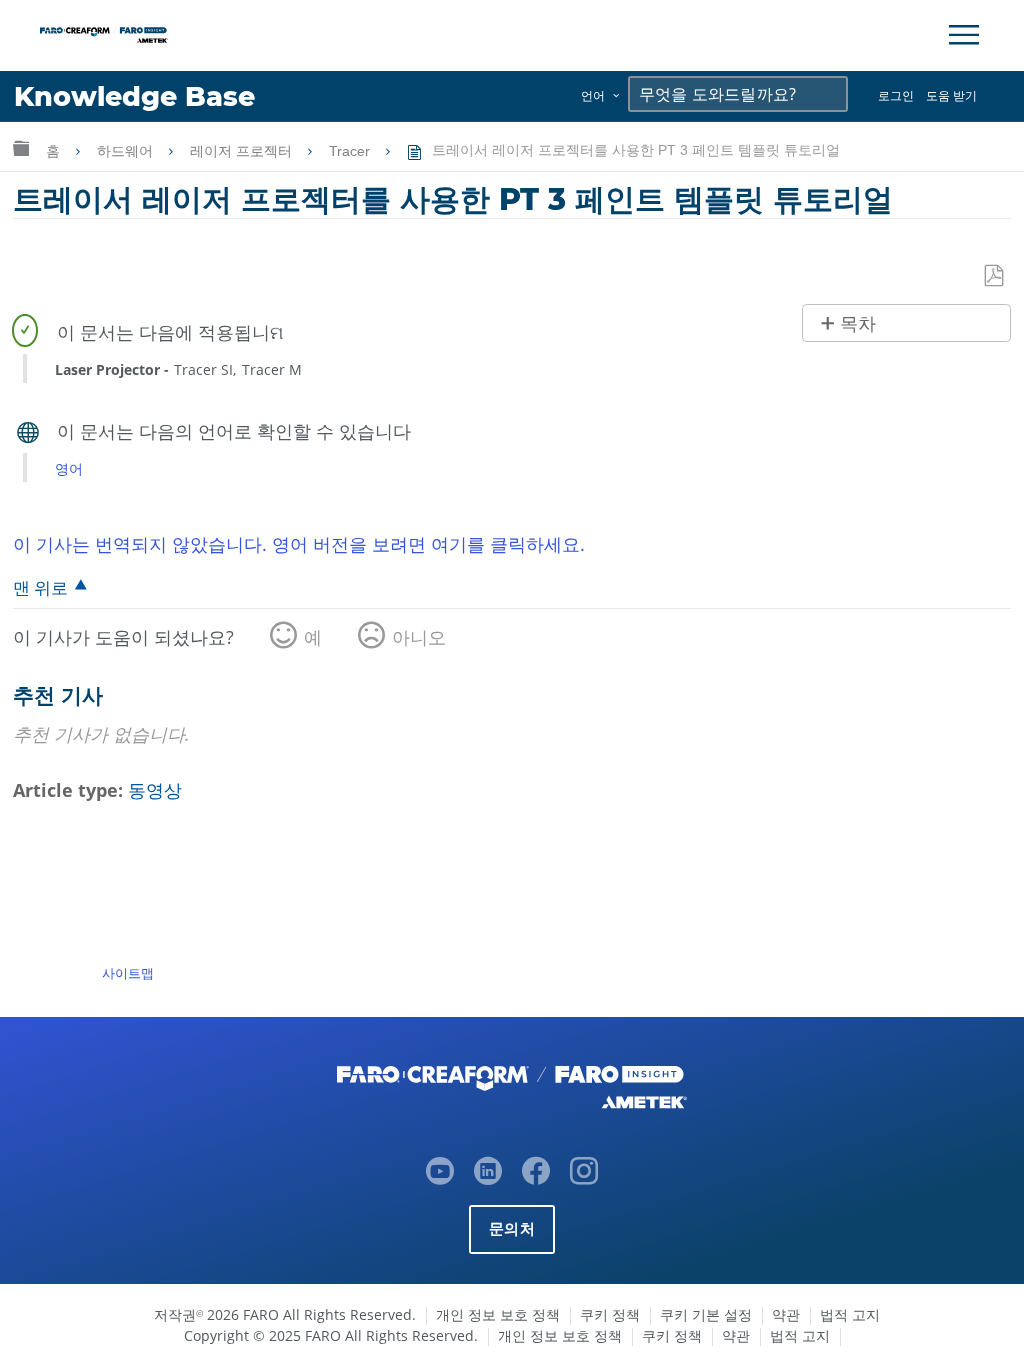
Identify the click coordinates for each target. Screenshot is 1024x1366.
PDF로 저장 (995, 276)
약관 (786, 1314)
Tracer (351, 151)
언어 (593, 95)
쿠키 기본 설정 (706, 1314)
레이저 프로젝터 (243, 151)
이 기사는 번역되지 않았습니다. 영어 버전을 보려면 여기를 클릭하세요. (299, 544)
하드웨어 (127, 151)
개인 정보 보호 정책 (498, 1314)
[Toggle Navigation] (964, 35)
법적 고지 (850, 1314)
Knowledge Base (134, 96)
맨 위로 (40, 587)
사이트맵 (128, 973)
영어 (69, 468)
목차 (858, 324)
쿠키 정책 (610, 1314)
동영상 (155, 790)
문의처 (512, 1228)
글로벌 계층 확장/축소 (21, 147)
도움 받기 (951, 95)
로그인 (896, 95)
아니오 (419, 637)
